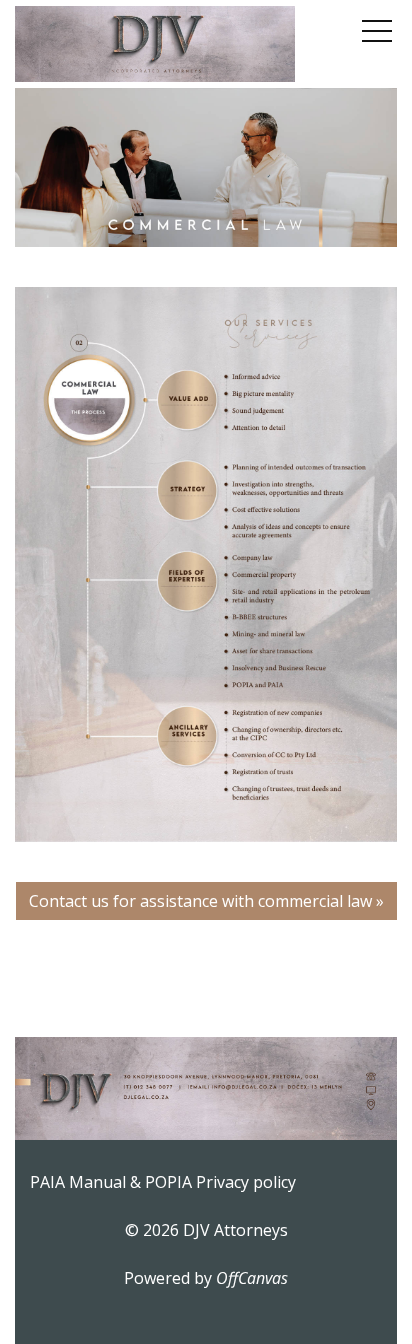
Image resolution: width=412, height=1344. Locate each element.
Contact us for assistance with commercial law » (206, 901)
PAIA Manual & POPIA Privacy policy (163, 1182)
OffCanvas (252, 1278)
